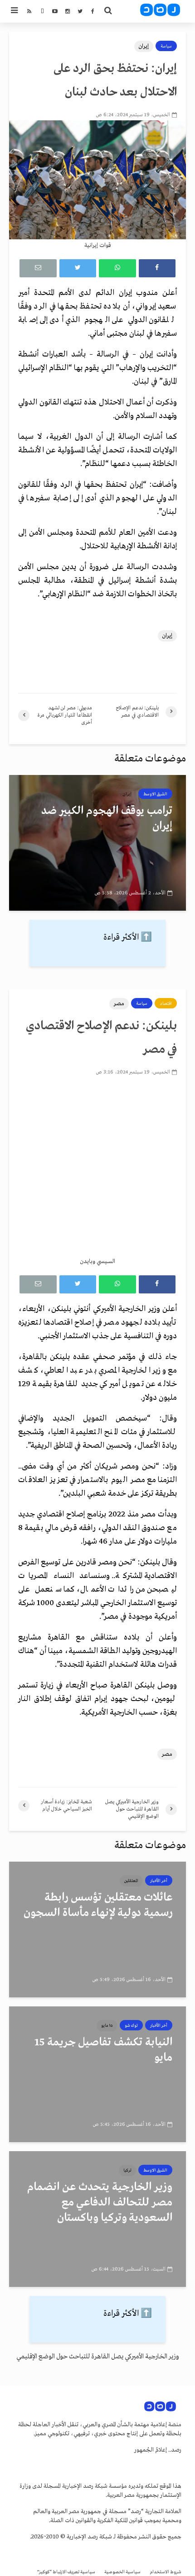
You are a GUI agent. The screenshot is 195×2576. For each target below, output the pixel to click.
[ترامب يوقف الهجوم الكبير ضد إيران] (97, 843)
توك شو (131, 2025)
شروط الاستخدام (166, 2572)
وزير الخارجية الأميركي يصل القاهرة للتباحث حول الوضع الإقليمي (98, 2357)
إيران (144, 46)
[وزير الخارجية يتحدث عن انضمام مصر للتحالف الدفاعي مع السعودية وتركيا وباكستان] (97, 2219)
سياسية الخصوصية (122, 2572)
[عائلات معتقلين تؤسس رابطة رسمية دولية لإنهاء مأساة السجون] (97, 1930)
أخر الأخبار (159, 1881)
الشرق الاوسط (155, 794)
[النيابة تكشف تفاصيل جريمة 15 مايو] (97, 2074)
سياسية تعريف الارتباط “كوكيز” (66, 2572)
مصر (119, 1004)
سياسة (166, 46)
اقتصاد (166, 1003)
